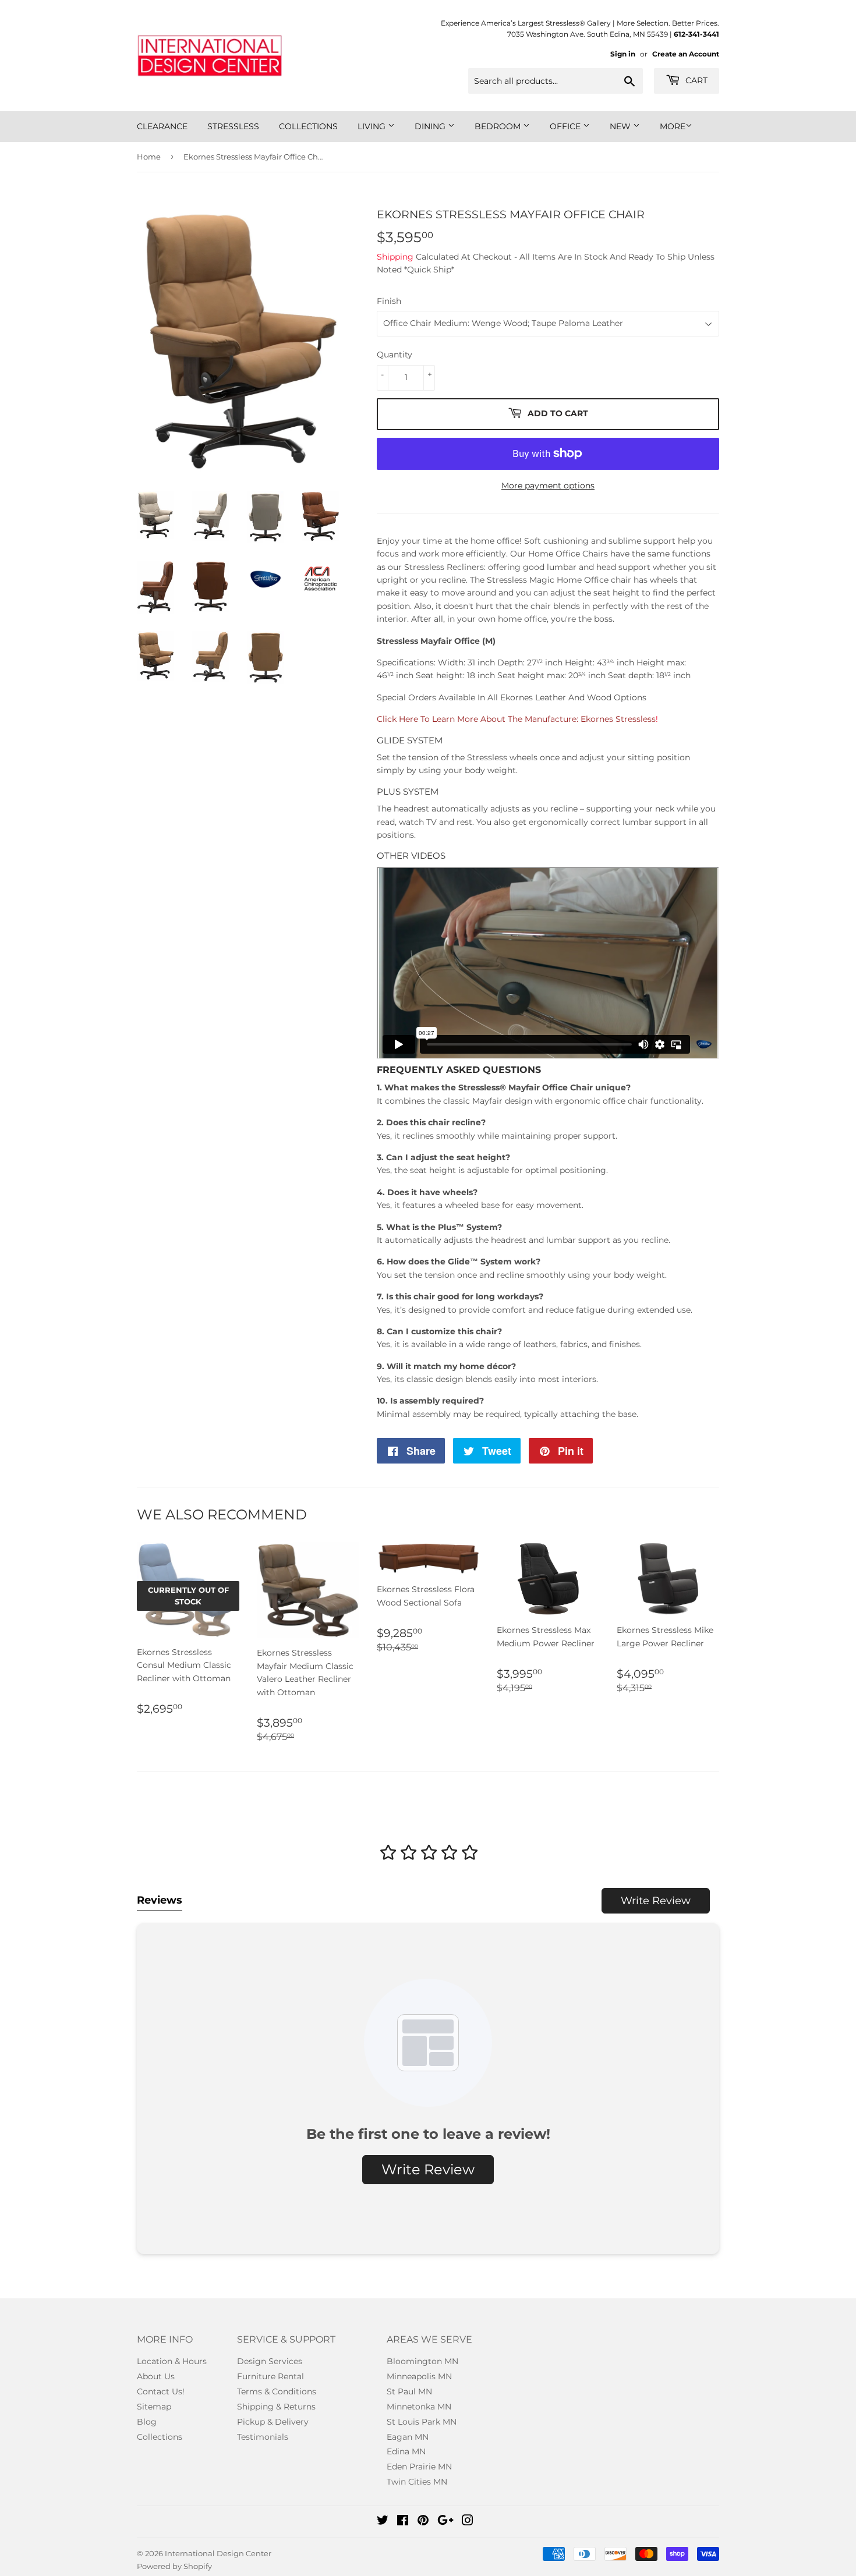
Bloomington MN (422, 2361)
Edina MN (406, 2451)
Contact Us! (161, 2391)
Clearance (162, 126)
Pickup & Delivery (273, 2422)
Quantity (395, 355)
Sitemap (154, 2407)
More (673, 126)
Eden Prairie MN (419, 2467)
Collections (308, 126)
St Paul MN (409, 2391)
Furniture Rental (270, 2376)
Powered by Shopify (174, 2566)
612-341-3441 (696, 34)
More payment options (548, 486)
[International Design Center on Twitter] (383, 2522)
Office (566, 126)
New (621, 126)
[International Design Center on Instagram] (468, 2522)
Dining (431, 126)
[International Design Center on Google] (445, 2522)
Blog (147, 2422)
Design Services (270, 2361)
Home (149, 157)
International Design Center (218, 2553)
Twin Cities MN (417, 2482)
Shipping (395, 257)
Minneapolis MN (419, 2376)
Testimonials (263, 2437)
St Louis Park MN (422, 2422)
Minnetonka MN (419, 2407)
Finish (389, 301)
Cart (695, 80)
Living (373, 126)
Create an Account (686, 54)
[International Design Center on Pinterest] (423, 2522)
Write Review (656, 1901)
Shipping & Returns (276, 2407)
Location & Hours (172, 2361)
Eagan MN (408, 2437)
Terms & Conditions (277, 2391)
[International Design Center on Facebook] (403, 2522)
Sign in (623, 54)
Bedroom (499, 126)
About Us (156, 2376)
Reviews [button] (160, 1900)
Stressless (233, 126)
